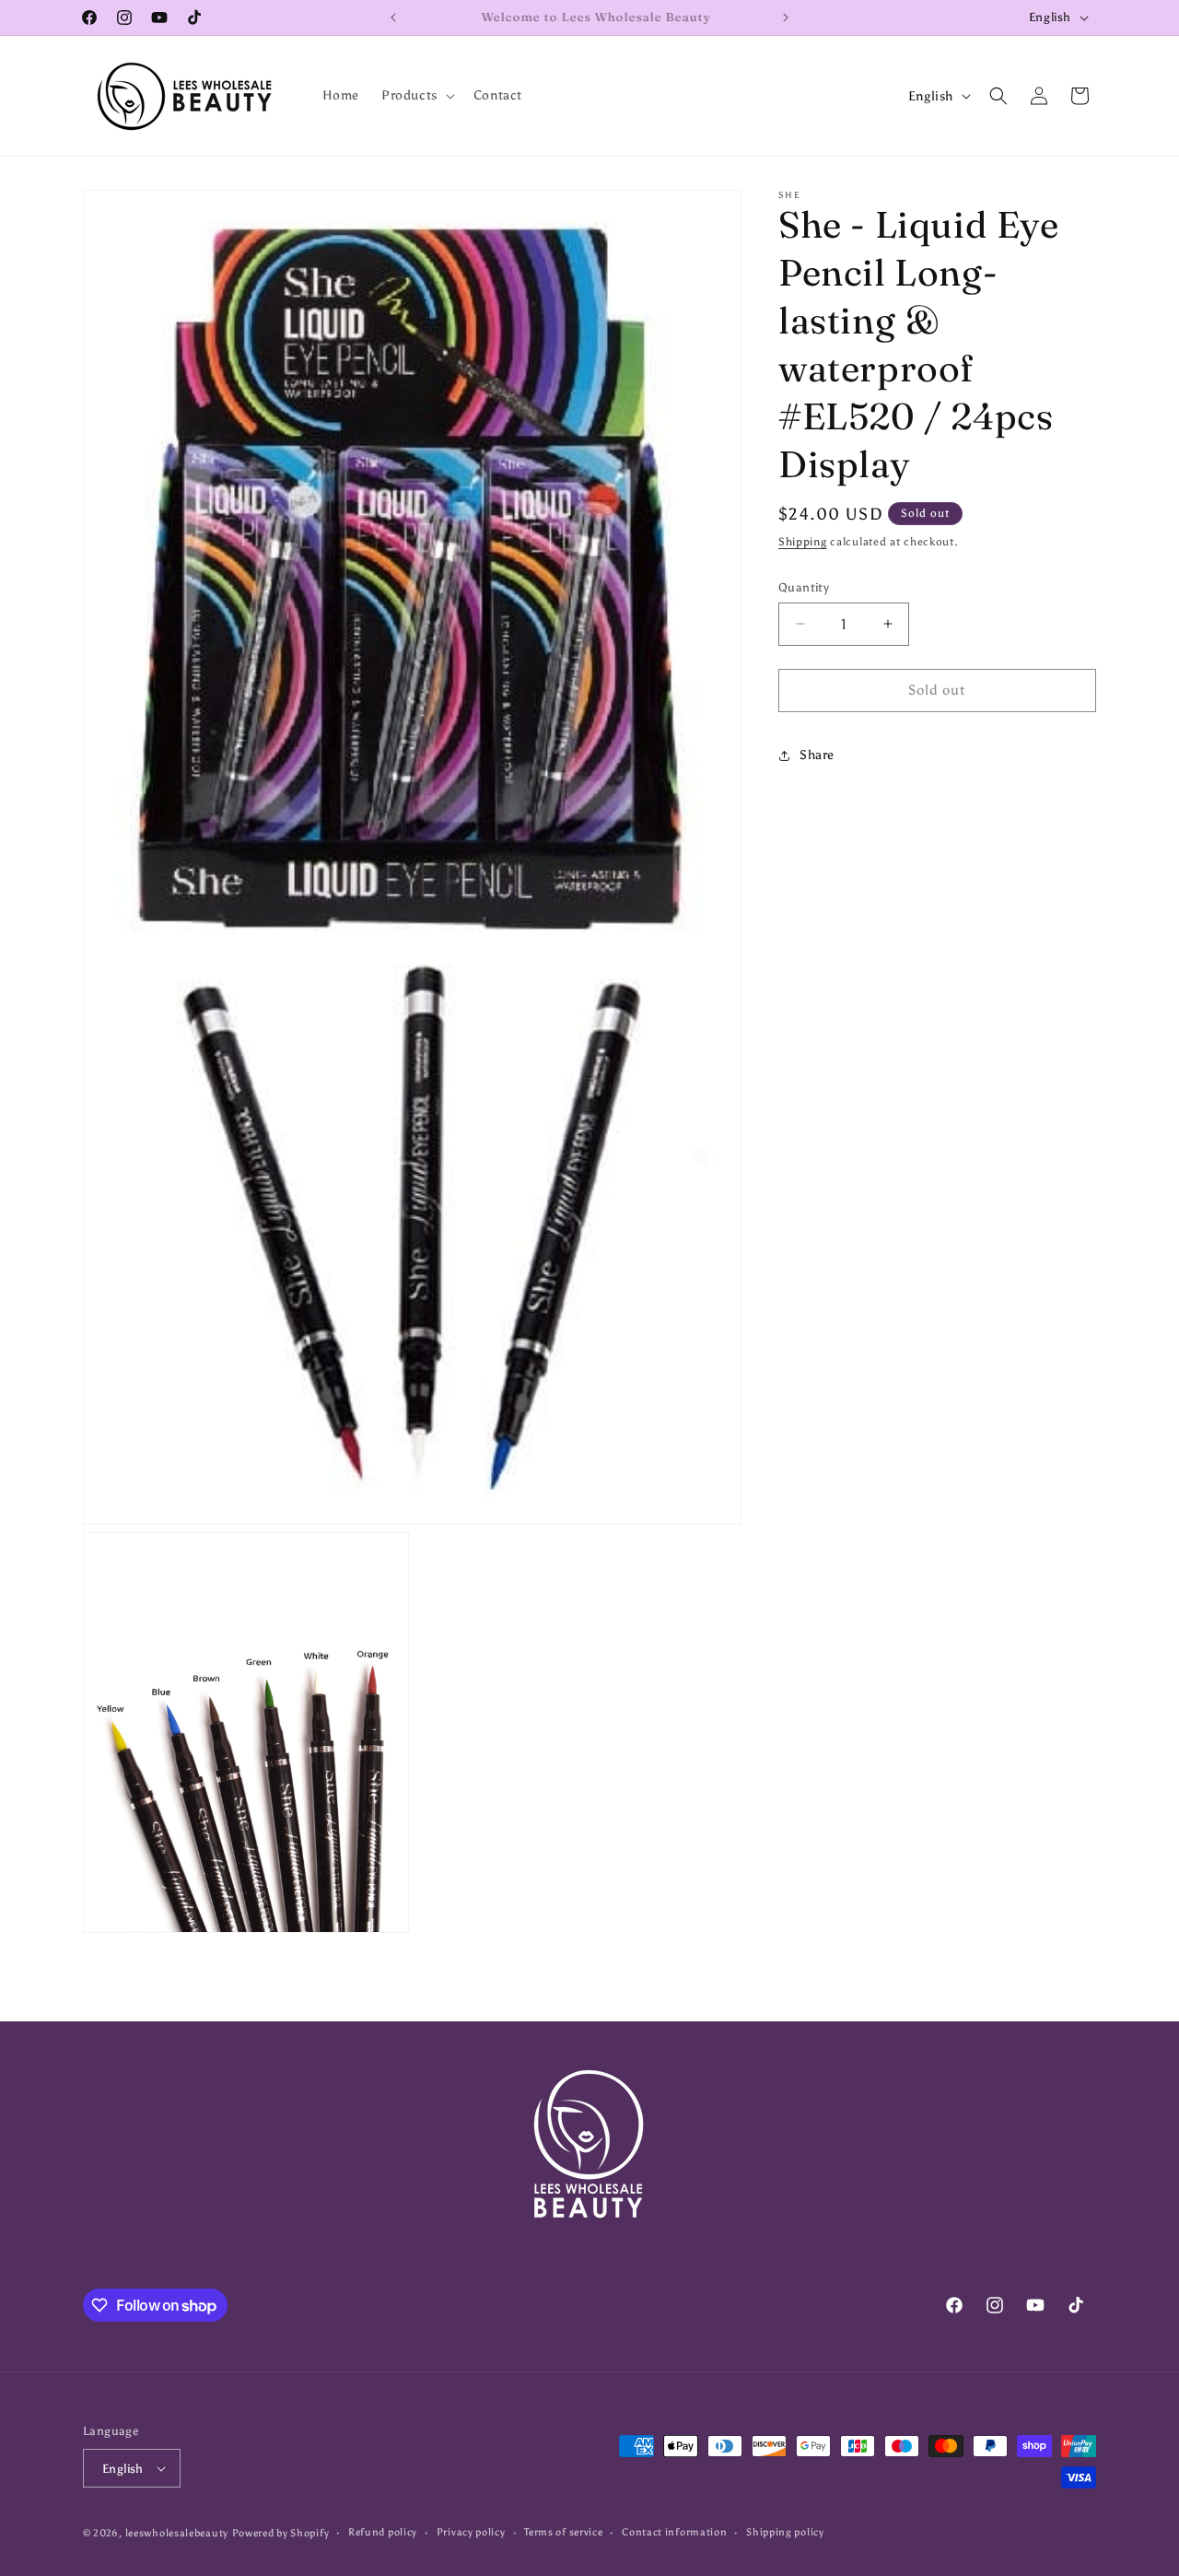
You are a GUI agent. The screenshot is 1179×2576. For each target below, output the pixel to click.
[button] (416, 96)
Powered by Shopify (281, 2533)
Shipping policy (785, 2532)
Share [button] (817, 755)
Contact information (674, 2532)
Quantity (804, 587)
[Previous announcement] (393, 18)
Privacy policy (471, 2532)
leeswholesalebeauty (177, 2533)
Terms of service (563, 2532)
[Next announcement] (786, 18)
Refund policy (383, 2532)
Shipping (803, 542)
